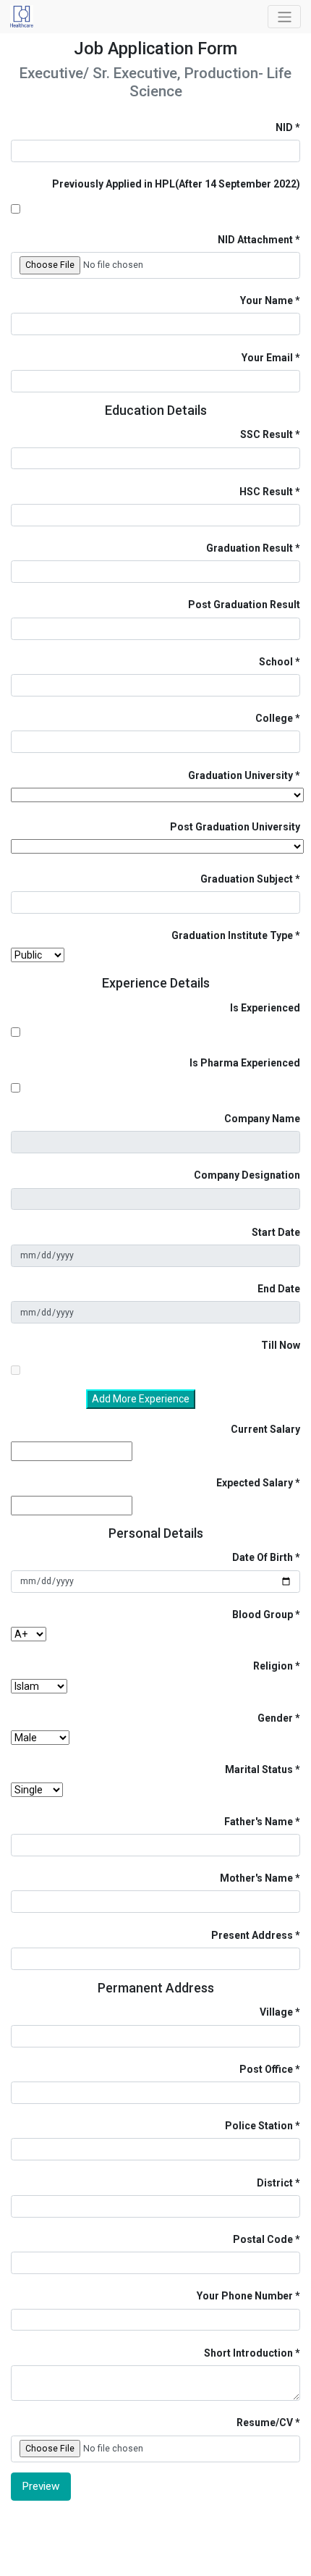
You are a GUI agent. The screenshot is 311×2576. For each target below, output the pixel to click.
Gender (275, 1718)
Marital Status (259, 1769)
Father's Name (259, 1822)
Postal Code (263, 2239)
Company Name (262, 1119)
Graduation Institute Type (232, 935)
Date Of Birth (263, 1557)
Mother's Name (256, 1878)
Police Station (259, 2126)
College (274, 718)
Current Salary (265, 1429)
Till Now (281, 1345)
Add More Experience (141, 1399)
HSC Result (266, 492)
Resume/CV (265, 2423)
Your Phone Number (245, 2296)
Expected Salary (255, 1483)
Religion (273, 1666)
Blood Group (263, 1615)
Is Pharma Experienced (245, 1063)
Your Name (267, 300)
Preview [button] (41, 2486)
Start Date (276, 1232)
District (275, 2183)
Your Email (267, 358)
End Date (279, 1289)
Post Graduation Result (244, 605)
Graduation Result (250, 548)
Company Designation (247, 1175)
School (276, 662)
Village (276, 2012)
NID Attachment (255, 240)
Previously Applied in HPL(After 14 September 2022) (176, 184)
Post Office (266, 2069)
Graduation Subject (247, 879)
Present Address (252, 1935)
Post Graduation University (235, 827)
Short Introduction (248, 2353)
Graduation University (240, 775)
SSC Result (267, 434)
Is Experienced (265, 1008)
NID (284, 127)
